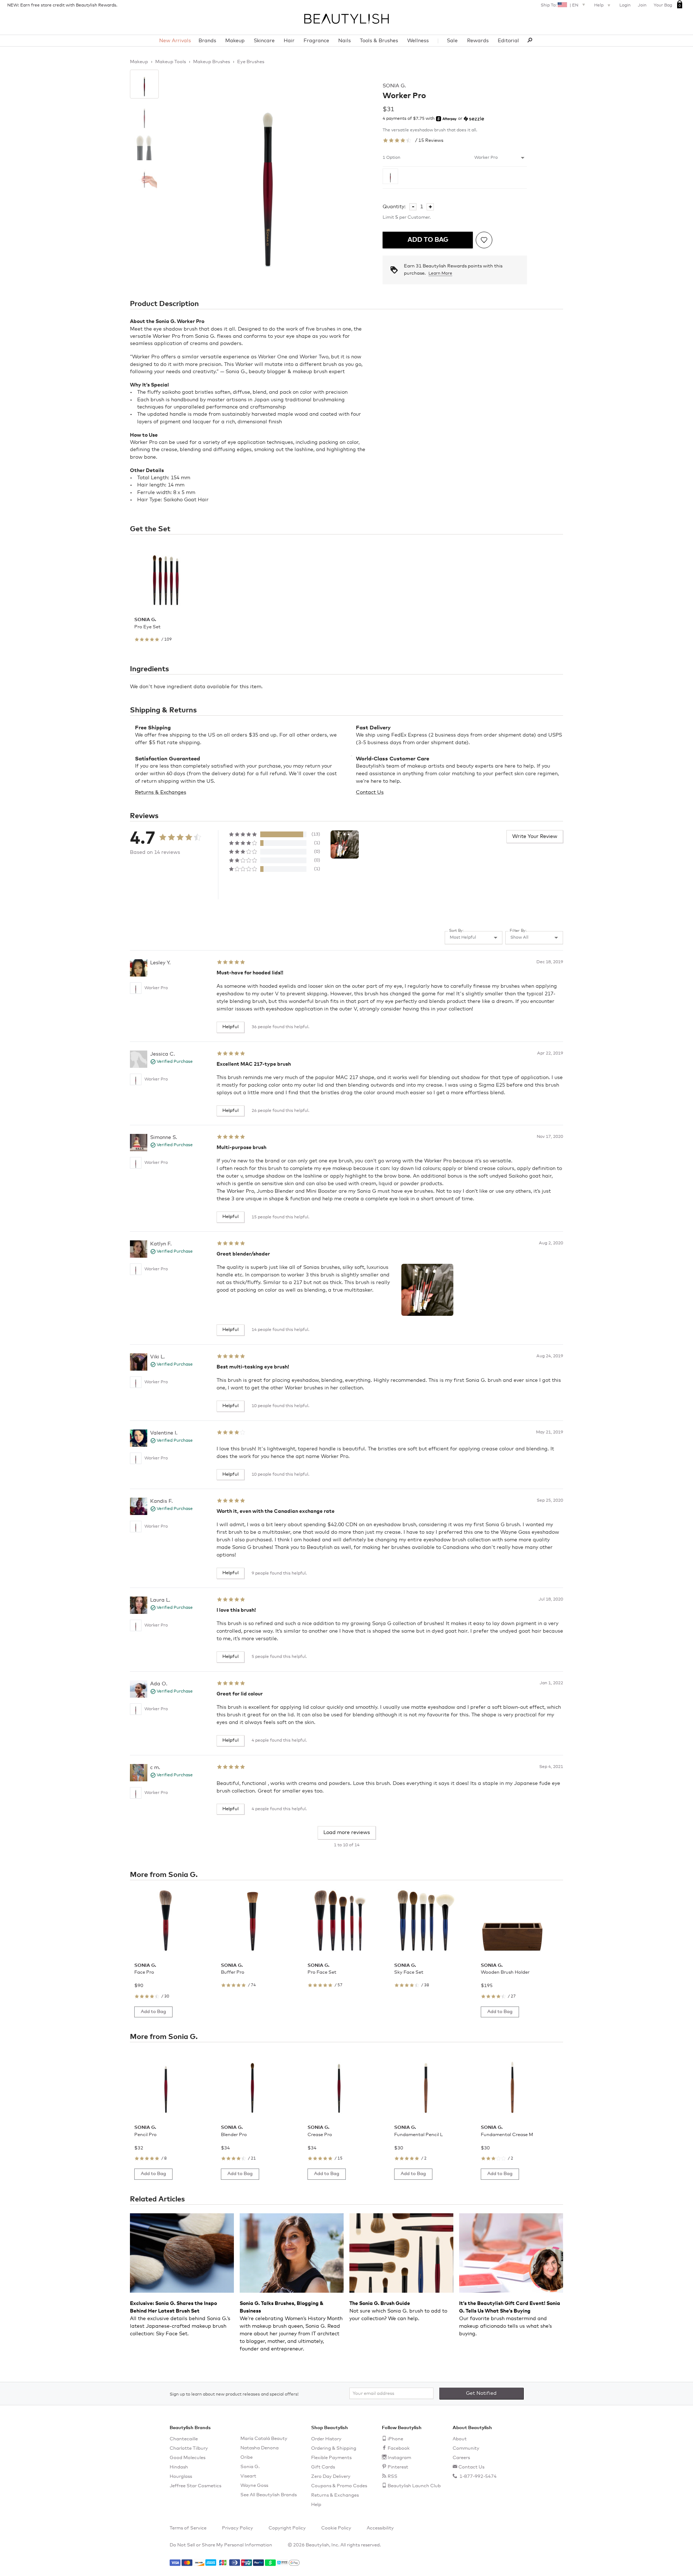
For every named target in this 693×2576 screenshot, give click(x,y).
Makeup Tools (171, 62)
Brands (207, 41)
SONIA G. (394, 86)
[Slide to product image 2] (144, 116)
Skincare (264, 41)
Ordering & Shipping (334, 2448)
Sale (452, 41)
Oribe (247, 2457)
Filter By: (518, 931)
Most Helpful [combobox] (463, 938)
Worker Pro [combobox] (486, 158)
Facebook (399, 2448)
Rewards (478, 41)
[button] (345, 844)
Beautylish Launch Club (414, 2486)
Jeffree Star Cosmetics (195, 2486)
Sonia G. (250, 2467)
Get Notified (481, 2393)
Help (599, 5)
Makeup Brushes (212, 62)
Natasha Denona (260, 2448)
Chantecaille (184, 2439)
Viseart (248, 2476)
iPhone (395, 2439)
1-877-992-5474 (478, 2477)
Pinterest (398, 2467)
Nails (345, 41)
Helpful (230, 1027)
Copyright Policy (287, 2528)
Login (625, 5)
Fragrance (316, 41)
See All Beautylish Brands (269, 2495)
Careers (461, 2458)
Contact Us (370, 793)
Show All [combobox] (519, 938)
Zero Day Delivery (331, 2477)
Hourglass (181, 2477)
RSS (393, 2477)
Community (466, 2448)
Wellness (418, 41)
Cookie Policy (336, 2528)
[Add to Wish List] (484, 240)
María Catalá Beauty (264, 2439)
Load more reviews (347, 1833)
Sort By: (456, 931)
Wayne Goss (254, 2486)
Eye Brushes (251, 62)
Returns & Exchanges (161, 793)
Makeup (235, 41)
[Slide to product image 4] (144, 179)
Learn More (440, 274)
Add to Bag (428, 240)
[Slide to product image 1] (144, 84)
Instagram (399, 2458)
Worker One (273, 357)
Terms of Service (188, 2528)
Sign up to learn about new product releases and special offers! (234, 2394)
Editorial (508, 41)
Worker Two (314, 357)
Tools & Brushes (379, 41)
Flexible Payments (331, 2458)
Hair (289, 41)
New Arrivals (175, 41)
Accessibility (380, 2528)
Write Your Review (535, 837)
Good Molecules (188, 2458)
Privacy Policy (237, 2528)
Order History (326, 2439)
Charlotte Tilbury (189, 2448)
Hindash (179, 2467)
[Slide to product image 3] (144, 148)
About (460, 2439)
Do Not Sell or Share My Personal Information (221, 2545)
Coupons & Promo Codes (339, 2486)
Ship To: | (559, 5)
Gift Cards (323, 2467)
